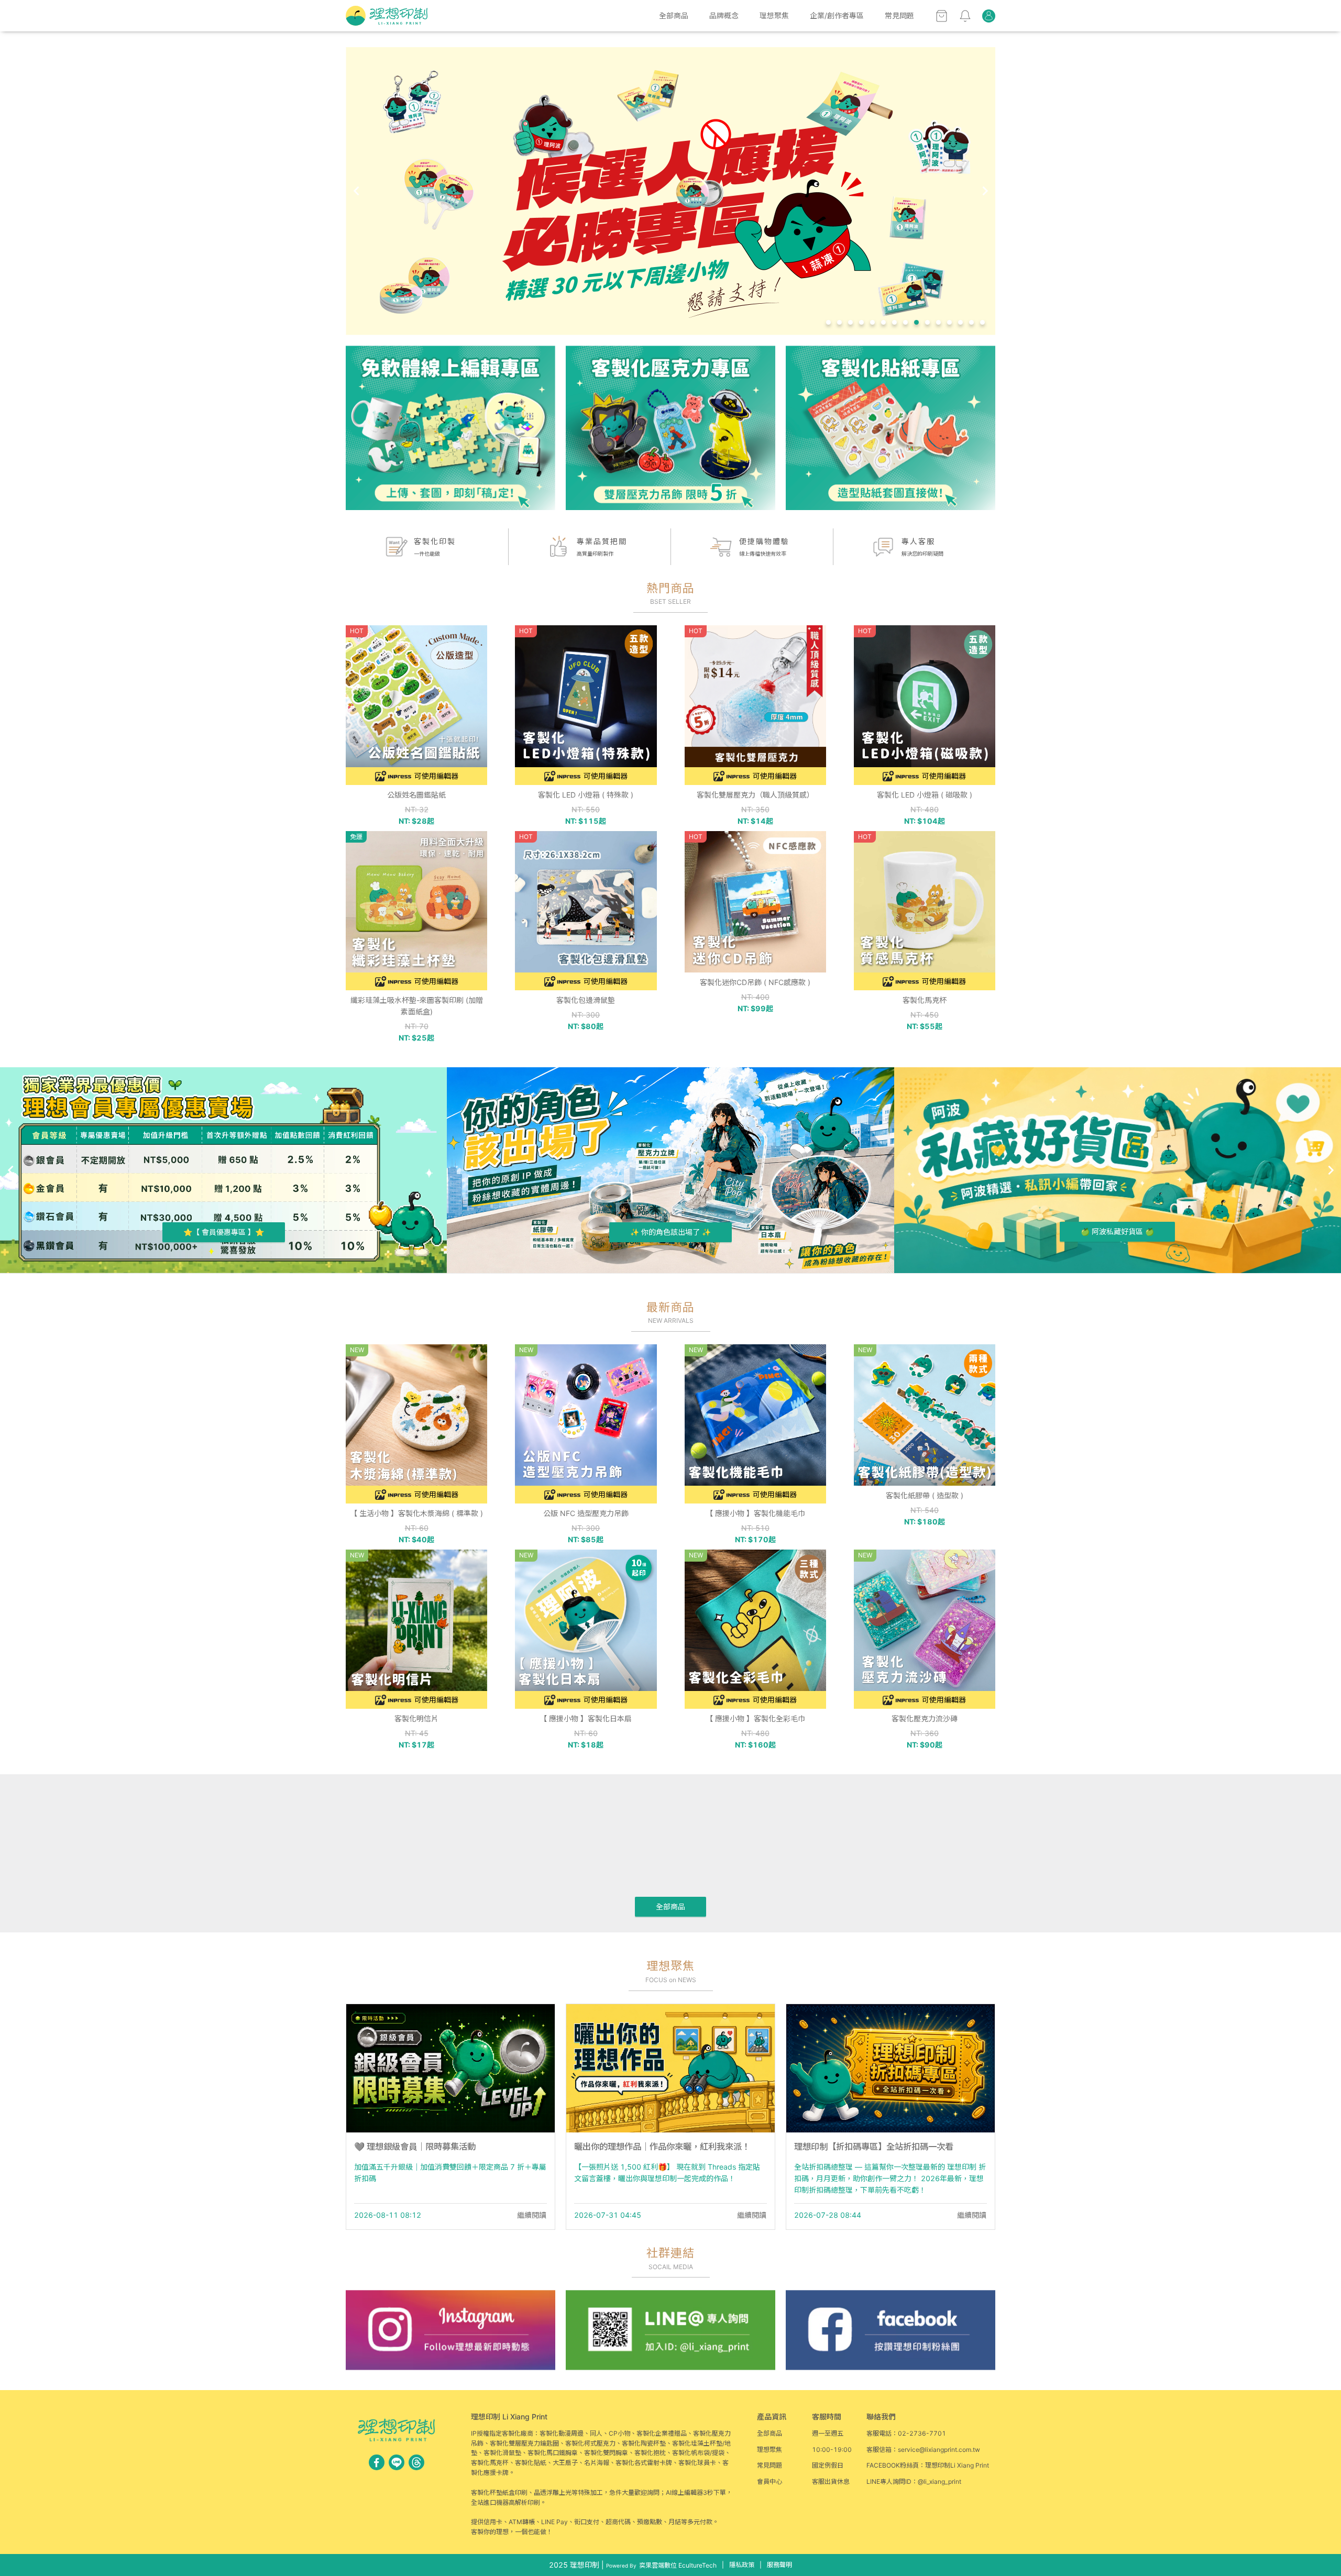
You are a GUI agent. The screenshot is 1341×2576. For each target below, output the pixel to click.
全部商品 (674, 15)
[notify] (965, 16)
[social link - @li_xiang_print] (397, 2462)
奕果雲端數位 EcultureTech (678, 2565)
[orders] (989, 16)
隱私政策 (742, 2565)
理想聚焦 (774, 15)
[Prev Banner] (356, 191)
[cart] (942, 16)
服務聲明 (779, 2565)
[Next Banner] (985, 191)
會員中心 (770, 2481)
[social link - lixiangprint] (416, 2462)
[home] (387, 16)
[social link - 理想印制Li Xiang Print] (377, 2462)
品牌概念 (724, 15)
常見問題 (899, 15)
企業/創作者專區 (837, 15)
